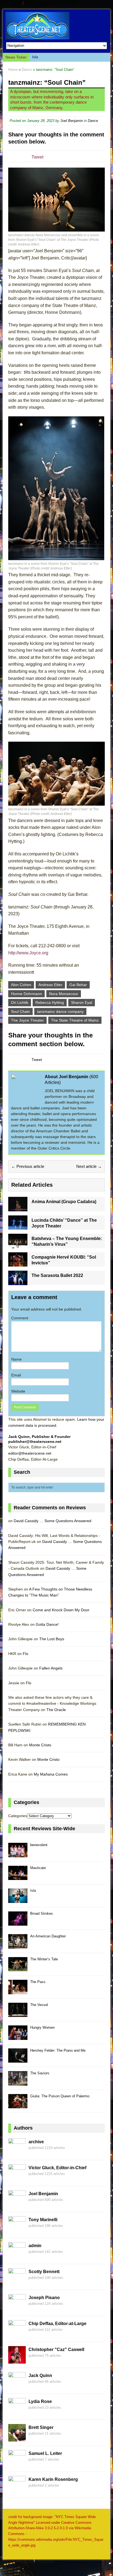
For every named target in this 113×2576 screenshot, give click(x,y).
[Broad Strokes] (18, 1923)
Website (18, 1391)
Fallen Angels (51, 1668)
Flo (26, 1654)
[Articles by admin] (17, 2256)
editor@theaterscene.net (30, 1453)
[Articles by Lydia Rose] (17, 2412)
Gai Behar (78, 985)
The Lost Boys (52, 1639)
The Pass (38, 1982)
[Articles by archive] (17, 2153)
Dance (93, 121)
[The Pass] (18, 1991)
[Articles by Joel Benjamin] (17, 2204)
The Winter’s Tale (44, 1959)
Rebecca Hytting (50, 1002)
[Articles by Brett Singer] (17, 2438)
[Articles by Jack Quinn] (17, 2386)
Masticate (38, 1868)
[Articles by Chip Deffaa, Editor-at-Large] (17, 2334)
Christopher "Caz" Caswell (56, 2350)
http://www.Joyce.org (28, 953)
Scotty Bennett (44, 2272)
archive (36, 2142)
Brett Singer (41, 2427)
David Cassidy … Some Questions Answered (53, 1521)
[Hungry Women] (18, 2037)
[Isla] (18, 1900)
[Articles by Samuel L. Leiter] (17, 2464)
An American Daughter (48, 1936)
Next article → (89, 1166)
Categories (18, 1816)
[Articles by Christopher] (17, 2360)
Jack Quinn (40, 2375)
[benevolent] (18, 1854)
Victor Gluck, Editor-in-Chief (57, 2168)
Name (16, 1359)
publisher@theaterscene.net (35, 1441)
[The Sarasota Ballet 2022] (18, 1282)
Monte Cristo (40, 1745)
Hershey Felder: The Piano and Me (58, 2050)
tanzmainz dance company (60, 1011)
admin (35, 2246)
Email (16, 1375)
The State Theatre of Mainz (75, 1020)
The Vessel (39, 2005)
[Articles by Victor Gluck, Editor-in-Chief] (17, 2179)
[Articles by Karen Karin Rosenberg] (17, 2490)
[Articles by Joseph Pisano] (17, 2308)
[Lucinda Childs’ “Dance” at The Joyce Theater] (18, 1227)
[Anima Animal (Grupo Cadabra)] (18, 1208)
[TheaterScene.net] (56, 26)
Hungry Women (42, 2027)
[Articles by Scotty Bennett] (17, 2282)
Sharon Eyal (82, 1002)
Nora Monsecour (64, 994)
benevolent (39, 1845)
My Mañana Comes (51, 1774)
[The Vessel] (18, 2014)
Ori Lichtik (20, 1002)
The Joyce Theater (27, 1020)
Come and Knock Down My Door (61, 1610)
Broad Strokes (42, 1913)
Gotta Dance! (47, 1624)
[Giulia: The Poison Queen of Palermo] (18, 2105)
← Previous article (28, 1166)
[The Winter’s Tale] (18, 1968)
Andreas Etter (50, 985)
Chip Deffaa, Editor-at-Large (57, 2324)
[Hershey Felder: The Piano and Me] (18, 2060)
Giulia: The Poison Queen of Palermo (60, 2096)
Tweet (37, 157)
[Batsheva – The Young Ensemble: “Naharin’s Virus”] (18, 1245)
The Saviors (40, 2073)
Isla (35, 57)
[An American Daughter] (18, 1945)
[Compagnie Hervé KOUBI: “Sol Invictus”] (18, 1264)
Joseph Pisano (44, 2298)
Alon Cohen (21, 985)
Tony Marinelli (43, 2220)
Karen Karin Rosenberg (53, 2479)
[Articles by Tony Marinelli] (17, 2230)
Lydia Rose (40, 2401)
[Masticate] (18, 1877)
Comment (20, 1318)
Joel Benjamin (72, 121)
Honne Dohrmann (26, 994)
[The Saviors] (18, 2082)
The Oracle (56, 1710)
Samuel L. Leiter (45, 2453)
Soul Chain (20, 1011)
